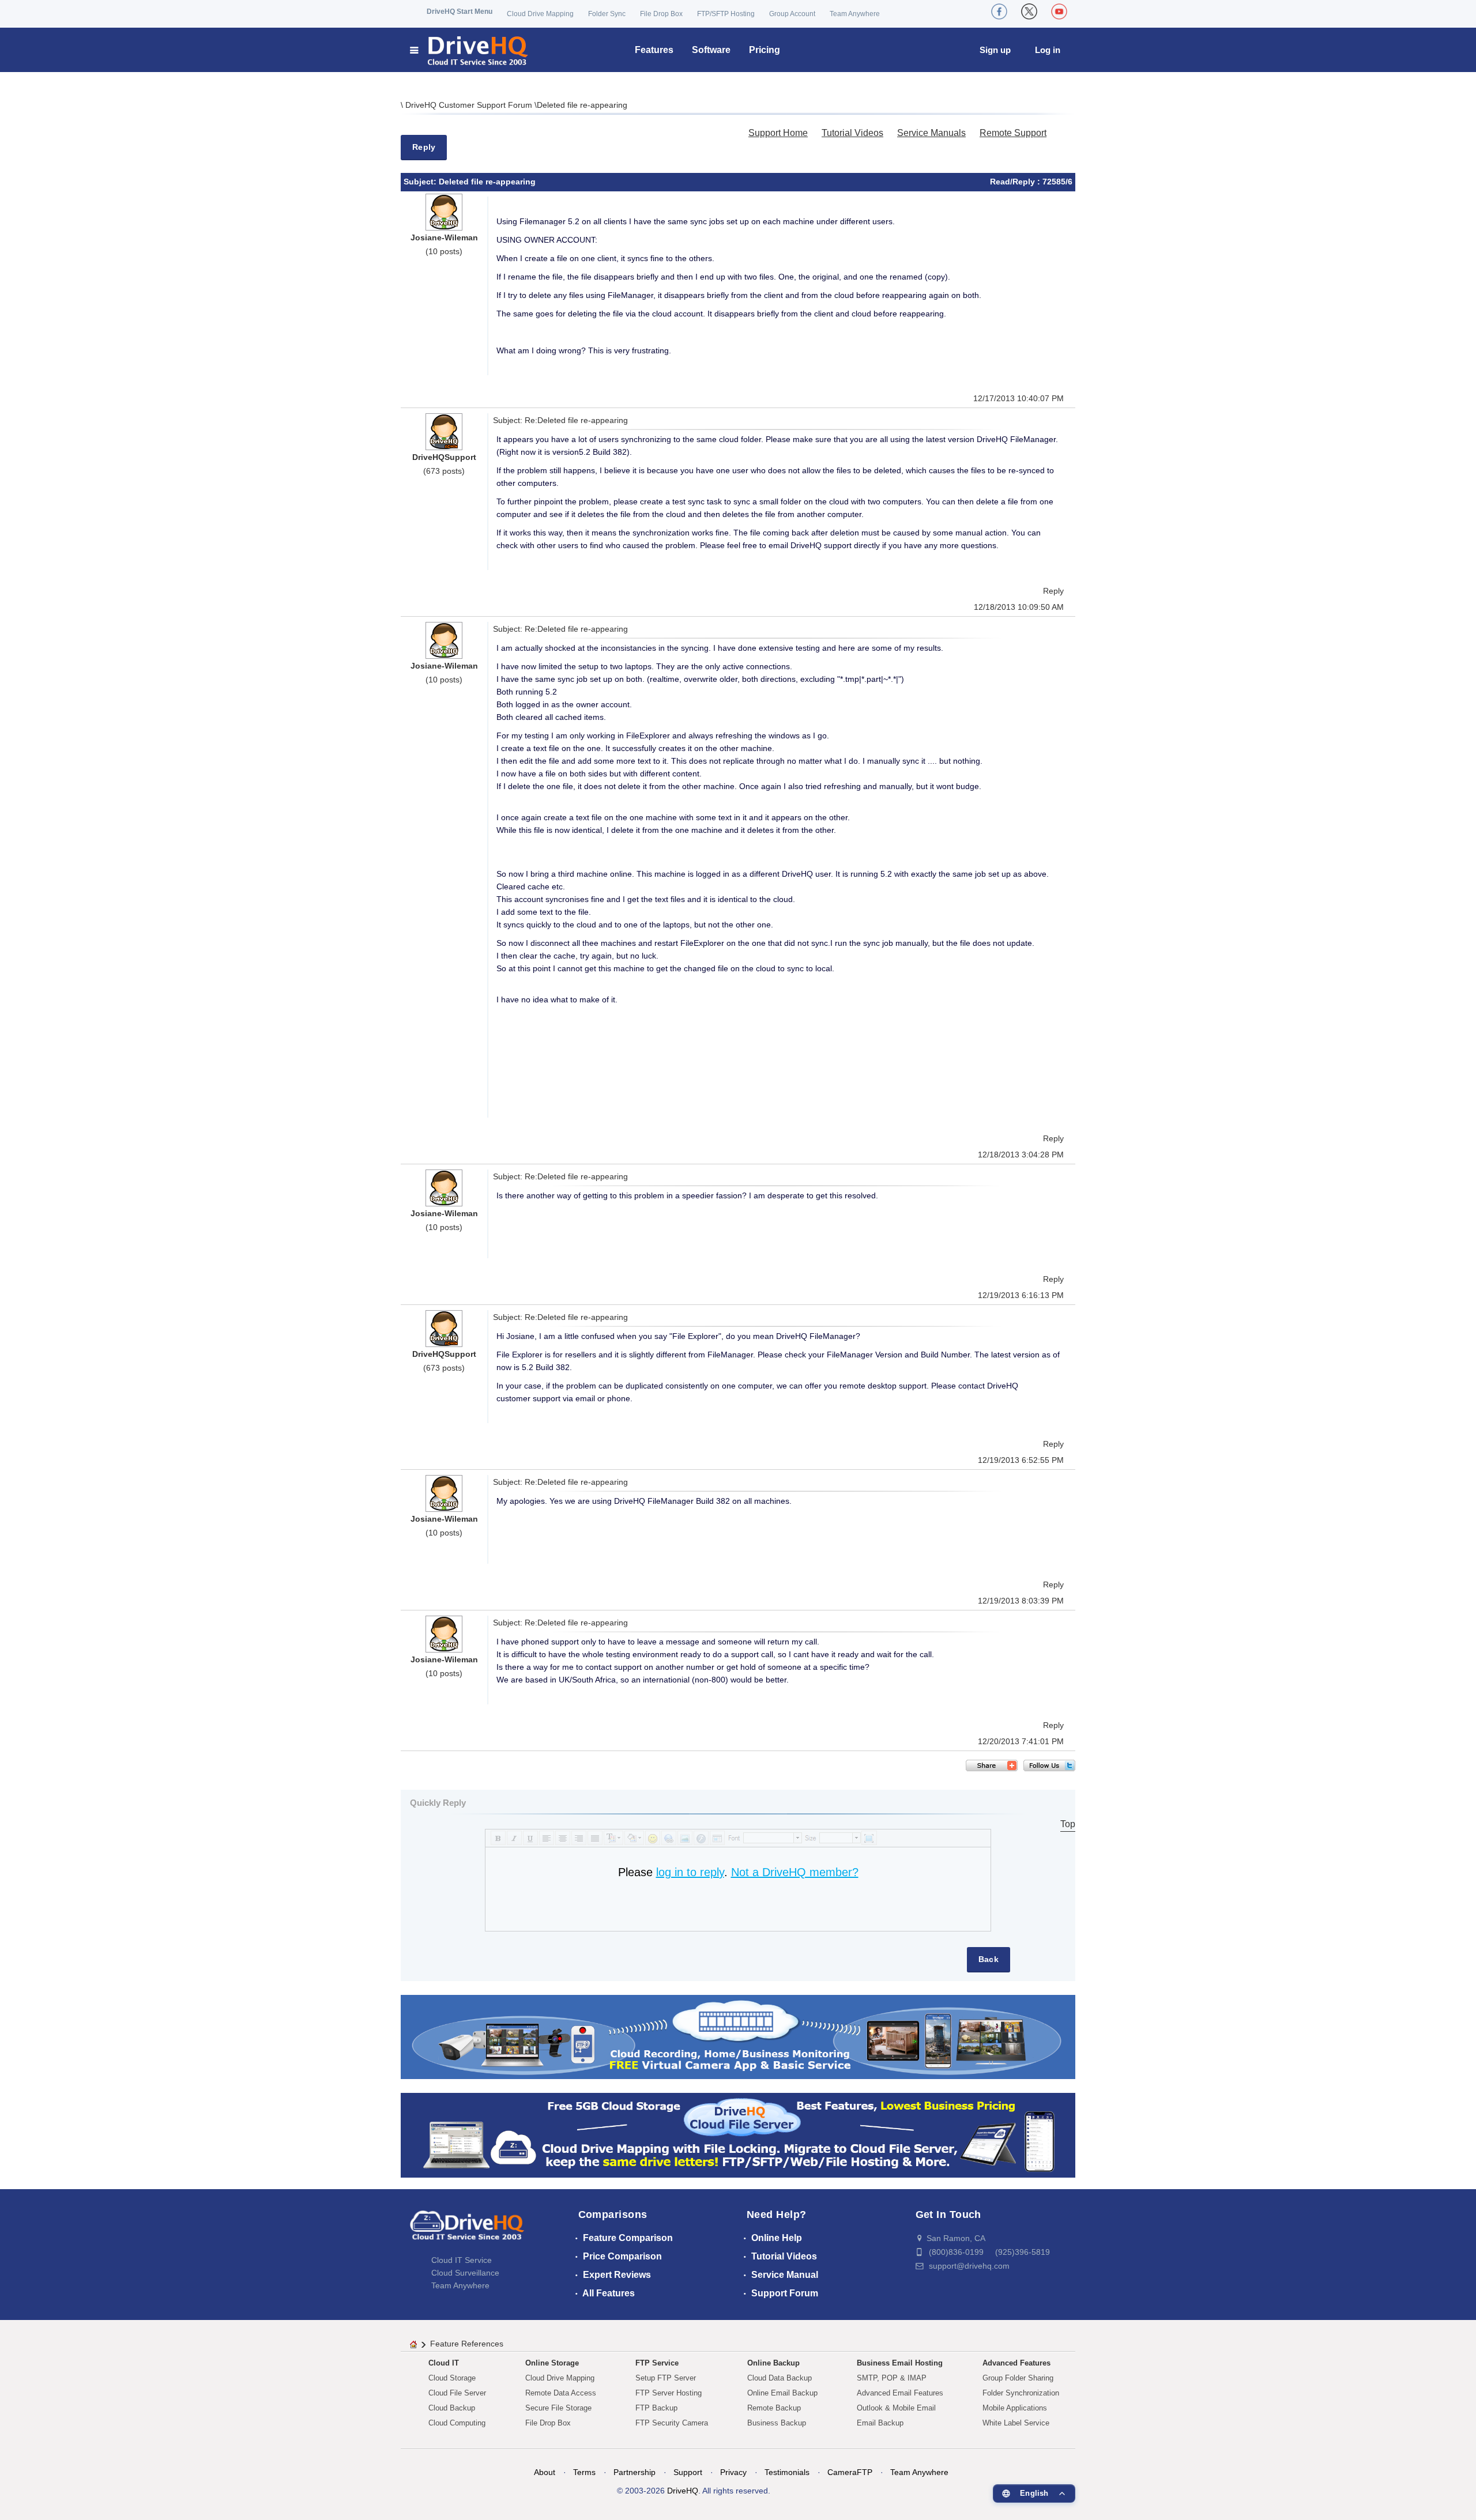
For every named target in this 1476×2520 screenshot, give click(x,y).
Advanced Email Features (900, 2393)
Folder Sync (607, 14)
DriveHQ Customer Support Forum (470, 105)
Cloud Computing (457, 2423)
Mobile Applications (1015, 2408)
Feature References (467, 2344)
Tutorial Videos (852, 133)
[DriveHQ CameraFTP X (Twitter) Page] (1029, 12)
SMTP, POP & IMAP (892, 2378)
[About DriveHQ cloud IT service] (467, 2231)
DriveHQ (683, 2491)
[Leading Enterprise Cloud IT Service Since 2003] (738, 2135)
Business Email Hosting (900, 2363)
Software (711, 50)
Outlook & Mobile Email (896, 2408)
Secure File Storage (558, 2408)
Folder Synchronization (1021, 2393)
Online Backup (773, 2363)
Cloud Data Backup (780, 2378)
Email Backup (880, 2423)
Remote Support (1013, 133)
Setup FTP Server (666, 2378)
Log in (1048, 50)
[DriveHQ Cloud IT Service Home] (470, 50)
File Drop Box (661, 14)
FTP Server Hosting (669, 2393)
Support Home (778, 133)
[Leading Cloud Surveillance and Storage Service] (738, 2036)
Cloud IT (444, 2363)
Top (1068, 1824)
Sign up (995, 50)
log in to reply (690, 1872)
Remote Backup (774, 2408)
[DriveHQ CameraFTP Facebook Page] (999, 12)
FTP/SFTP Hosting (726, 14)
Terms (584, 2472)
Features (654, 50)
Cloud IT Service (462, 2260)
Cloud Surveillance (465, 2273)
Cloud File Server (457, 2393)
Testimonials (787, 2472)
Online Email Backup (782, 2393)
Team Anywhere (855, 14)
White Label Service (1016, 2423)
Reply (424, 147)
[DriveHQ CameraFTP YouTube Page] (1059, 12)
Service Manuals (931, 133)
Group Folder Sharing (1018, 2378)
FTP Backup (656, 2408)
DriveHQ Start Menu (460, 12)
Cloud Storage (452, 2378)
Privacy (733, 2472)
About (545, 2472)
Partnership (635, 2472)
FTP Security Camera (672, 2423)
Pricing (765, 50)
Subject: (421, 182)
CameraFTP (850, 2472)
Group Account (792, 14)
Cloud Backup (452, 2408)
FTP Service (657, 2363)
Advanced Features (1016, 2363)
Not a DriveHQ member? (795, 1872)
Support (688, 2472)
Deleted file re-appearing (582, 105)
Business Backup (777, 2423)
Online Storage (552, 2363)
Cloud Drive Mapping (540, 14)
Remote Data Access (561, 2393)
